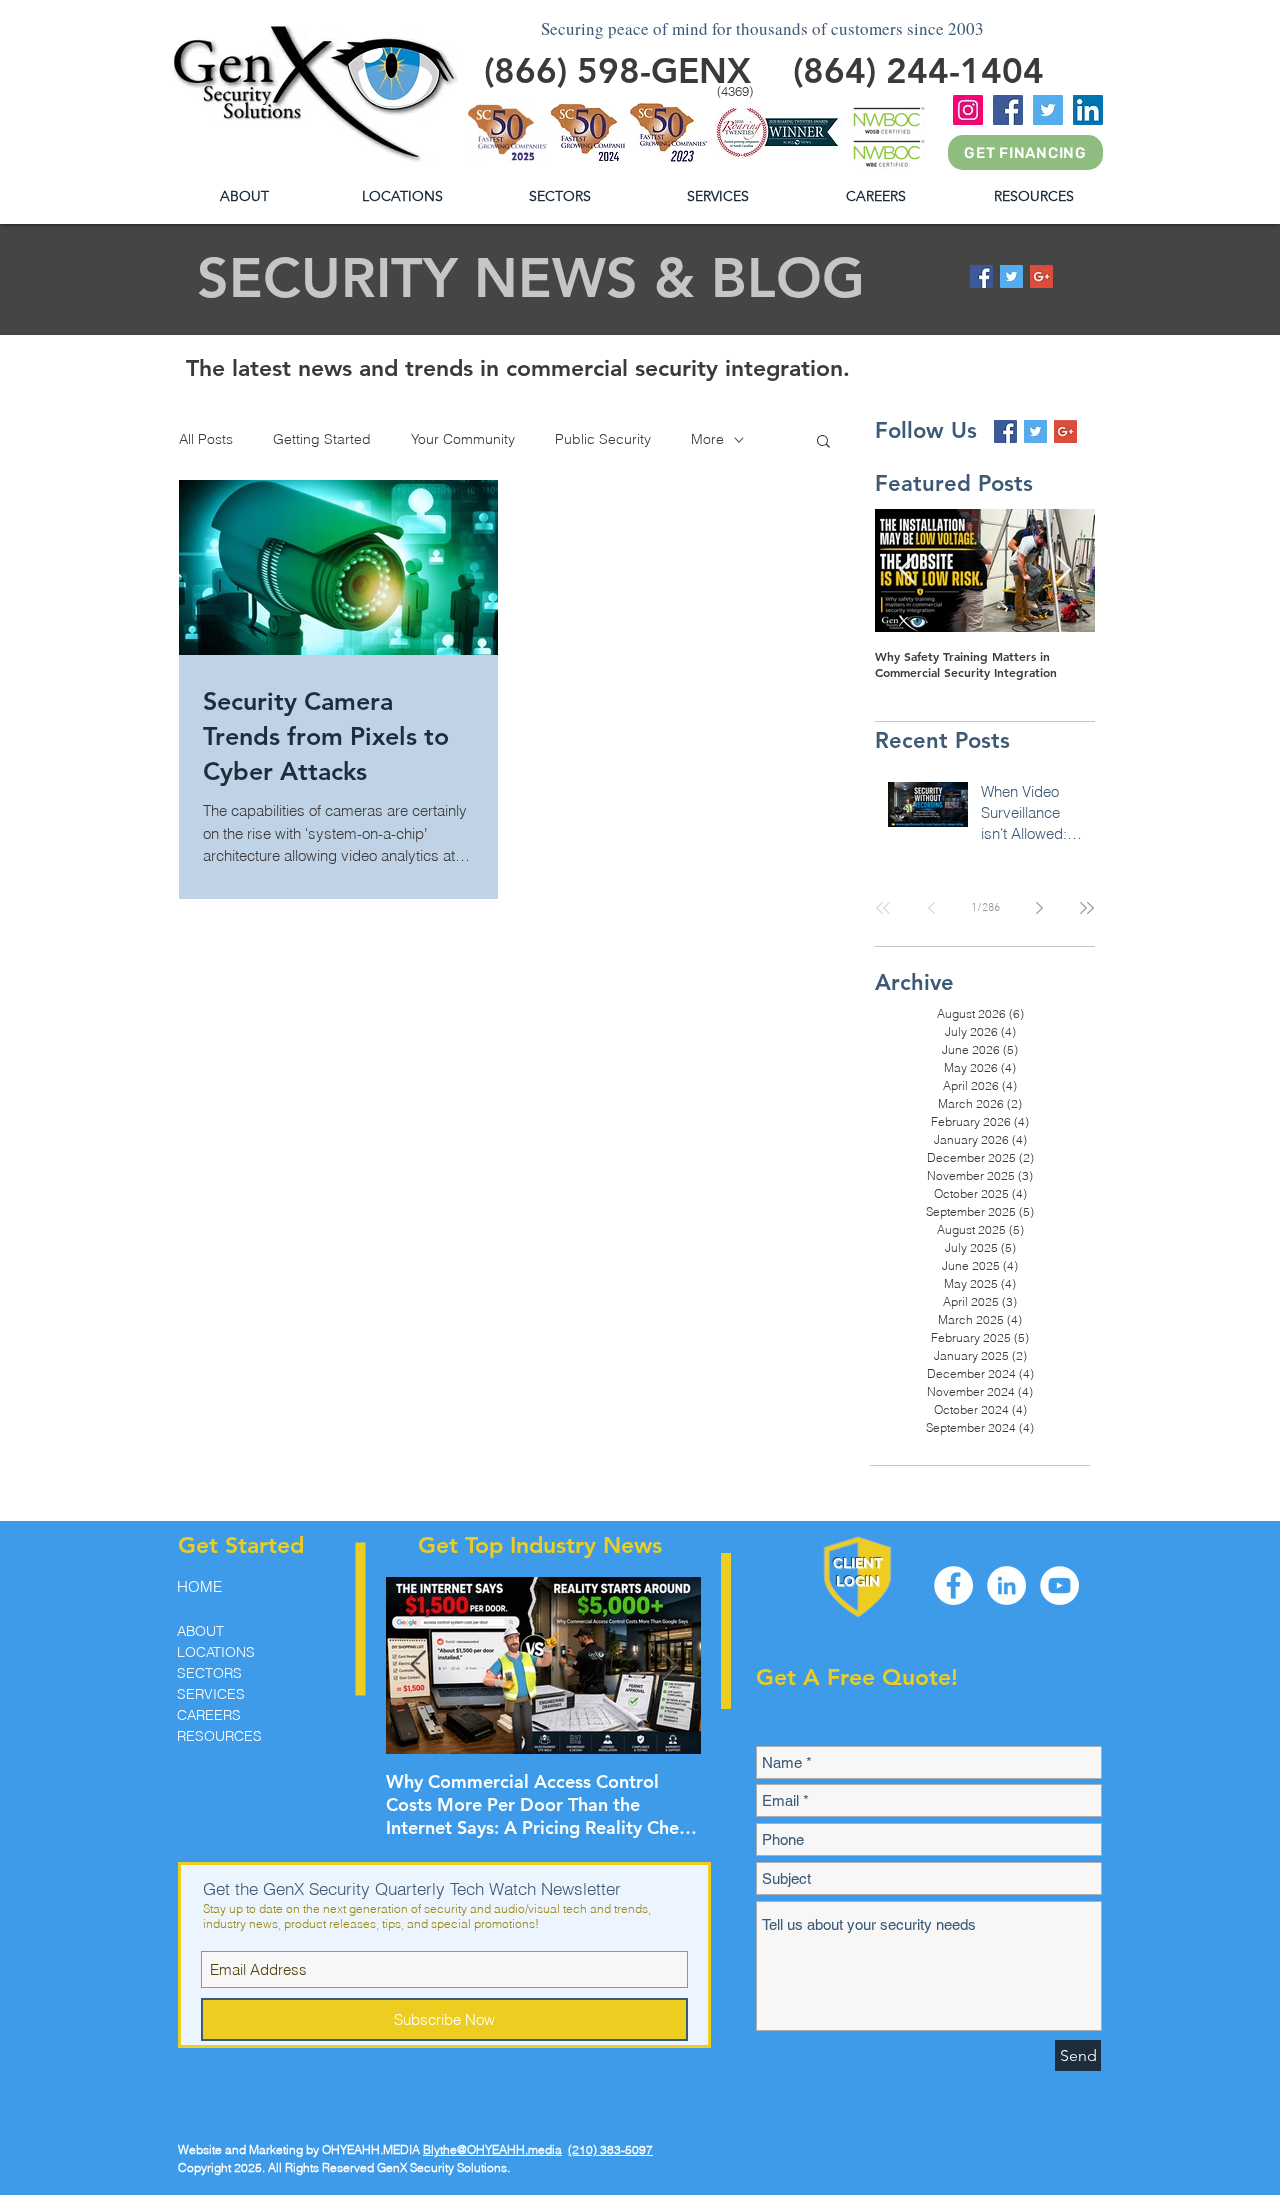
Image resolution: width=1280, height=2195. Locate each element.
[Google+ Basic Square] (1041, 276)
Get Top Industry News (540, 1545)
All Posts (206, 439)
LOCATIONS (216, 1652)
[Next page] (1039, 908)
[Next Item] (1063, 570)
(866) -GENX (617, 70)
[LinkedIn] (1088, 110)
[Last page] (1087, 908)
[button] (1033, 196)
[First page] (883, 908)
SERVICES (211, 1694)
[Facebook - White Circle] (953, 1585)
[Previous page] (931, 908)
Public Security (603, 439)
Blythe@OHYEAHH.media (492, 2149)
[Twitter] (1048, 110)
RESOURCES (219, 1736)
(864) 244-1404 (918, 70)
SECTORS (209, 1673)
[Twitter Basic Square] (1011, 276)
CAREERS (209, 1715)
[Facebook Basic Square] (981, 276)
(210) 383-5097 (610, 2149)
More (707, 439)
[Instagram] (968, 110)
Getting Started (322, 439)
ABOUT (200, 1631)
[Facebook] (1008, 110)
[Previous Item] (907, 570)
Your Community (463, 439)
